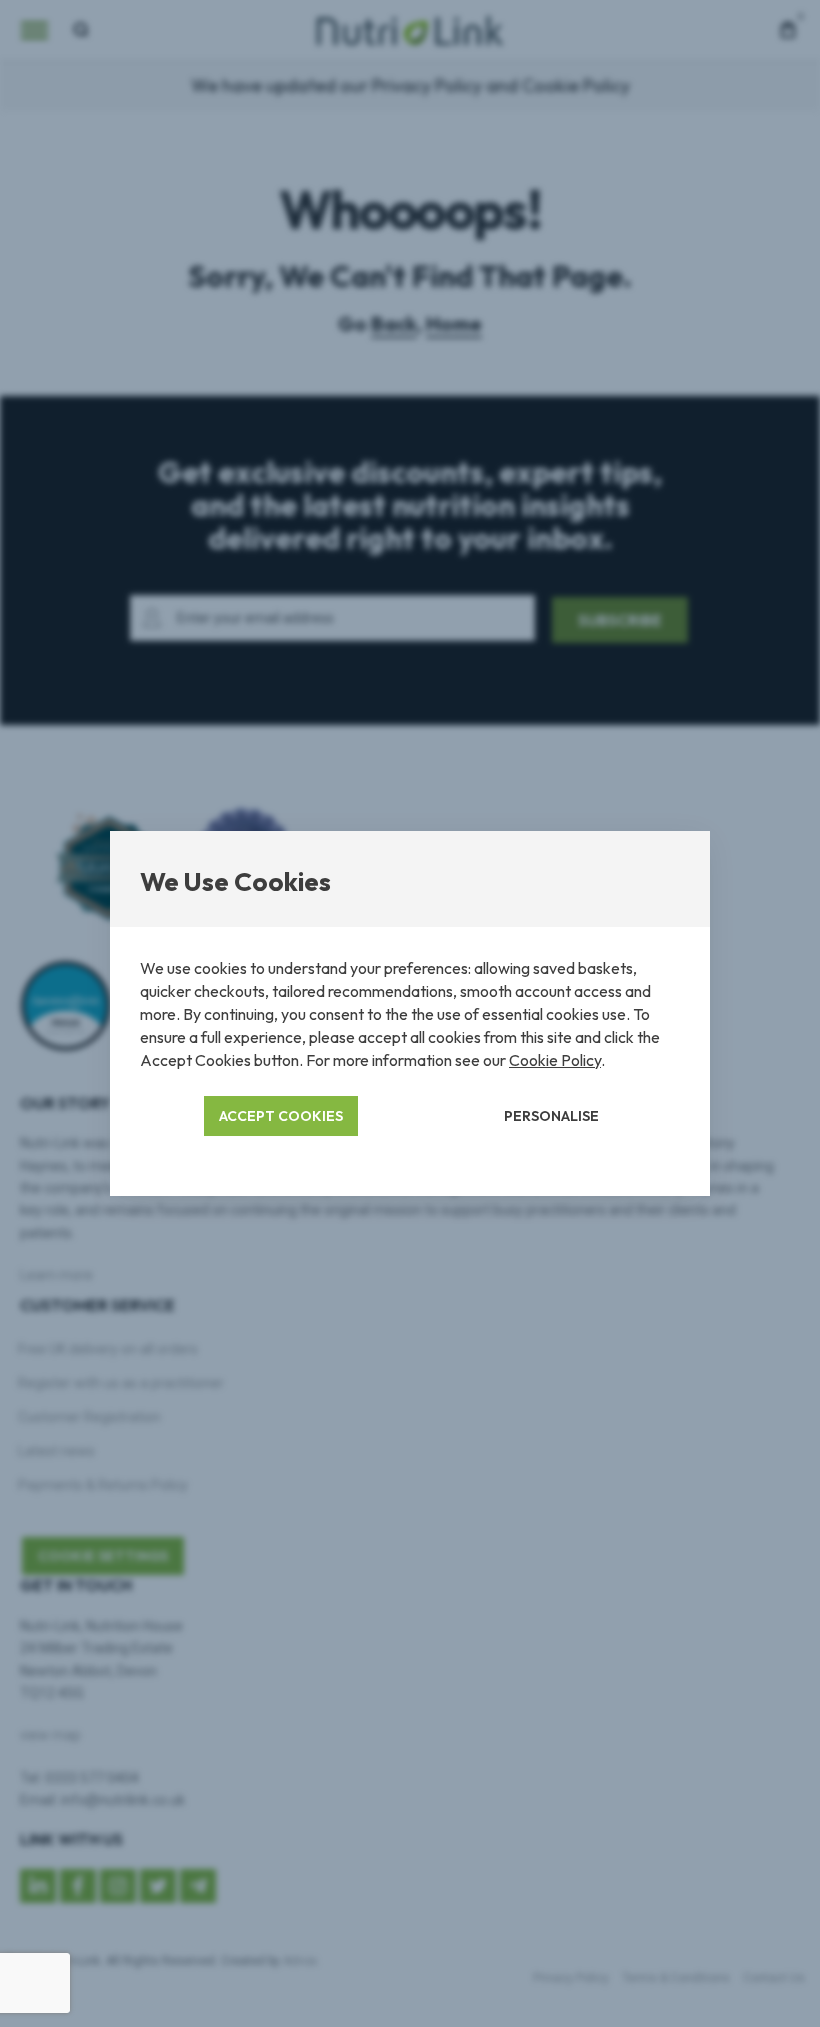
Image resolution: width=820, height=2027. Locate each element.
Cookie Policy (555, 1060)
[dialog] (410, 1013)
